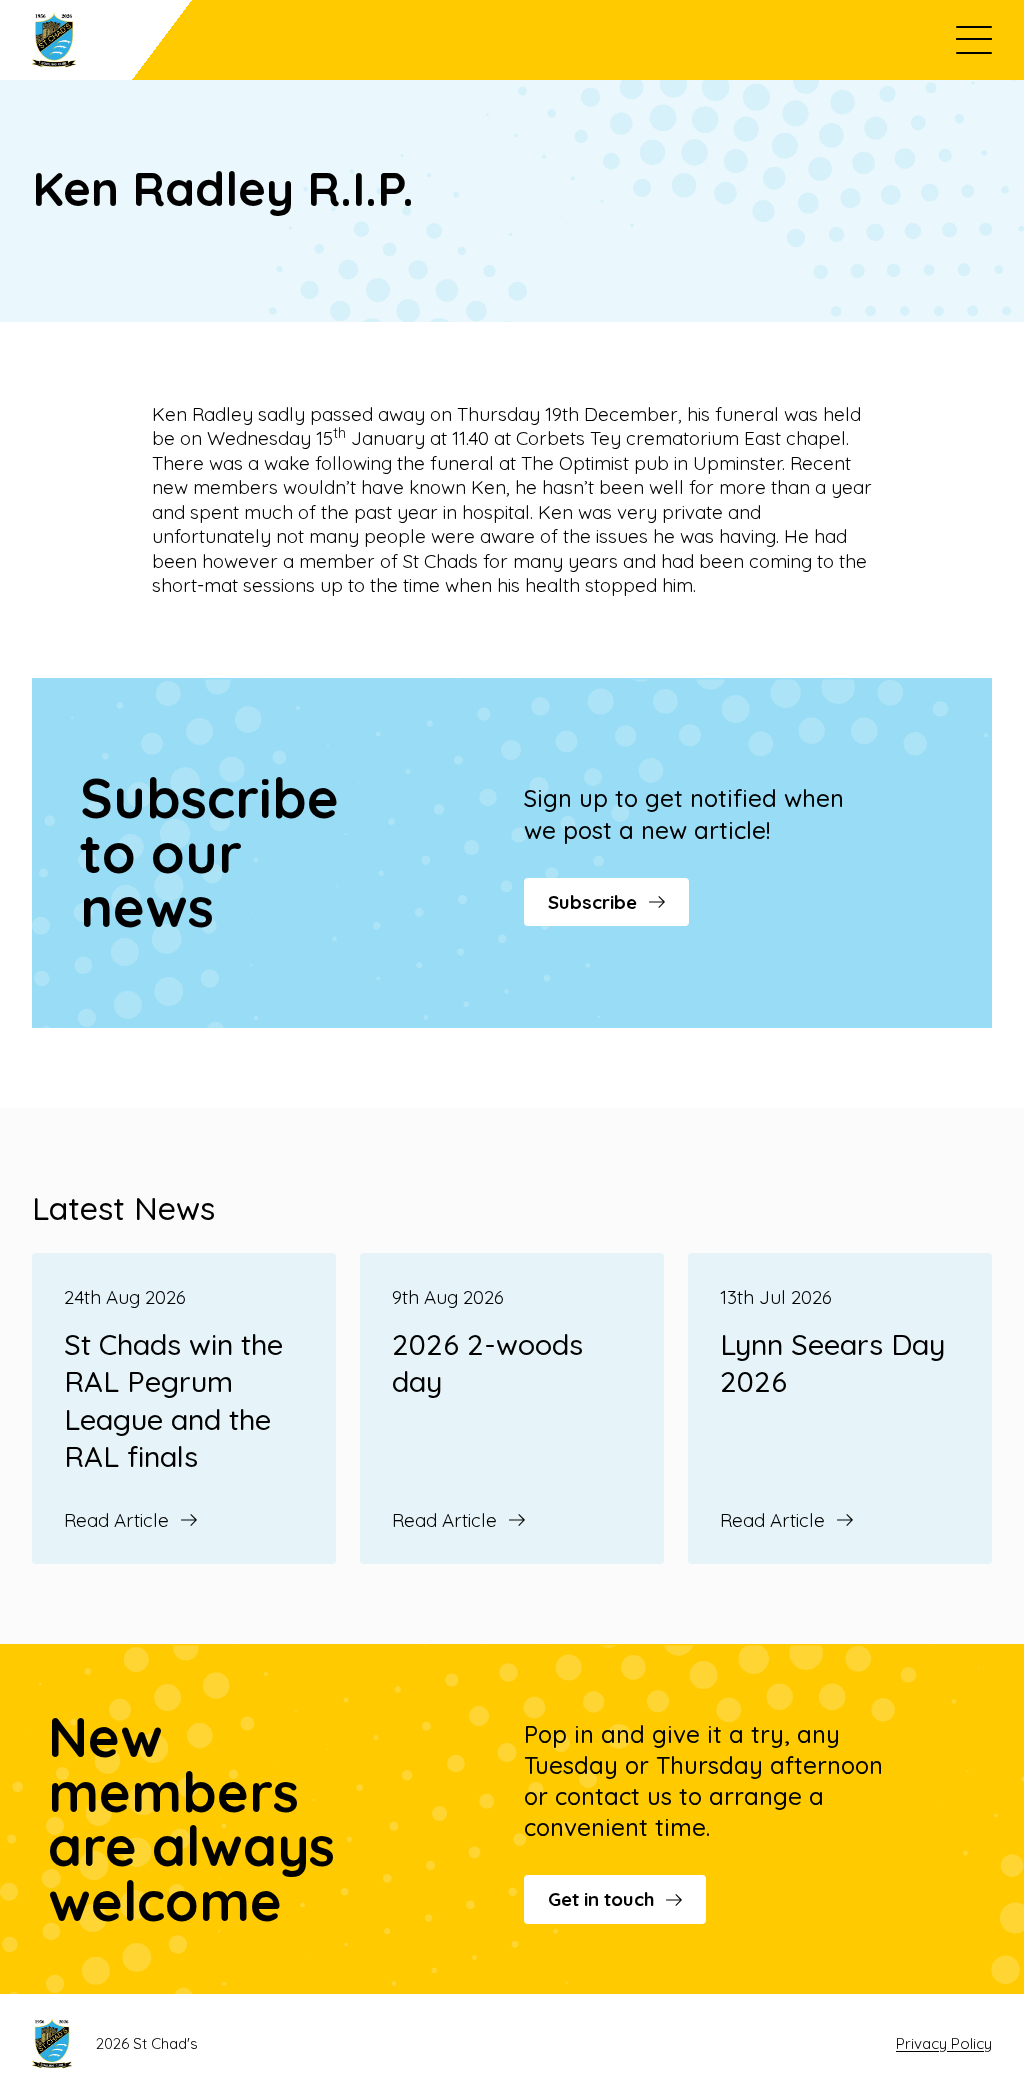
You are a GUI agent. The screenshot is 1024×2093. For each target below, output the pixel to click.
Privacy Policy (944, 2043)
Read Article (116, 1520)
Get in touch (601, 1899)
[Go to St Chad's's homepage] (112, 40)
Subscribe (592, 902)
